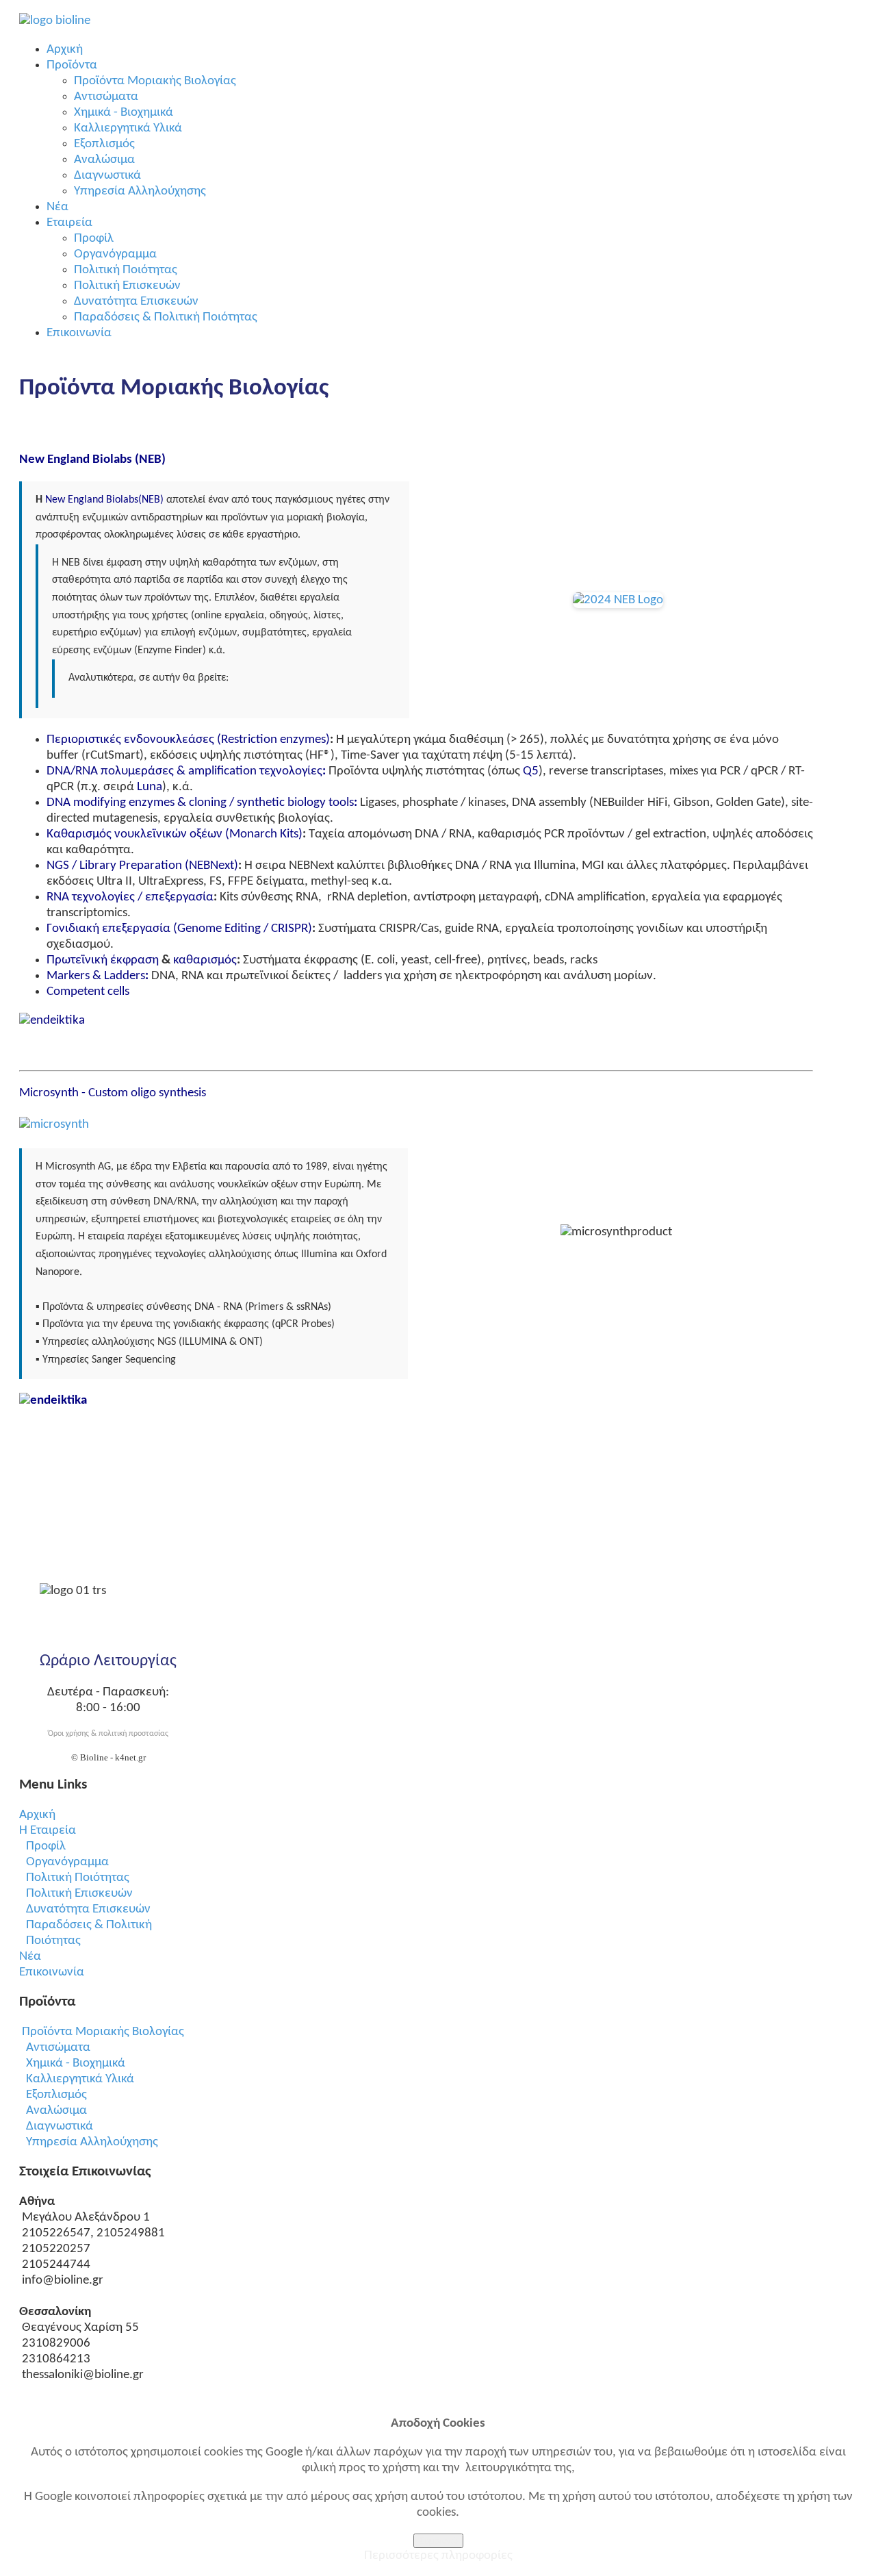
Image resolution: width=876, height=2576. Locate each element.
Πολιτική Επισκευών (79, 1894)
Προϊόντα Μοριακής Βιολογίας (103, 2032)
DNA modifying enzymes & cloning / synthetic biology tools (200, 803)
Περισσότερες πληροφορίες (438, 2556)
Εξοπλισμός (56, 2095)
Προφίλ (46, 1846)
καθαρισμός (205, 960)
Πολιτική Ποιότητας (78, 1878)
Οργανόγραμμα (67, 1862)
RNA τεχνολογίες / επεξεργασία (130, 897)
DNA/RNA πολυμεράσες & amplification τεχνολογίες (184, 771)
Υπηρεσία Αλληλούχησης (92, 2142)
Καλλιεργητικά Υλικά (80, 2079)
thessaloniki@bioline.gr (83, 2375)
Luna (150, 787)
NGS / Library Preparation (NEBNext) (142, 866)
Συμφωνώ (438, 2541)
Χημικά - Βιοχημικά (76, 2063)
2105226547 (56, 2233)
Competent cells (88, 992)
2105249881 (131, 2233)
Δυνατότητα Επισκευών (88, 1909)
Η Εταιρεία (48, 1831)
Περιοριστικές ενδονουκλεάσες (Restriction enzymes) (188, 740)
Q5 (531, 771)
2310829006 (56, 2344)
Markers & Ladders (96, 976)
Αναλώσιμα (56, 2111)
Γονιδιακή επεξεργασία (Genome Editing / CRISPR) (179, 929)
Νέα (30, 1957)
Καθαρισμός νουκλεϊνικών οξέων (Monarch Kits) (175, 834)
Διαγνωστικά (60, 2126)
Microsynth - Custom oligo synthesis (113, 1093)
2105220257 (56, 2249)
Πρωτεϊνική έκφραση (103, 960)
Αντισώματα (58, 2048)
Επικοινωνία (52, 1972)
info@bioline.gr (63, 2281)
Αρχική (37, 1815)
